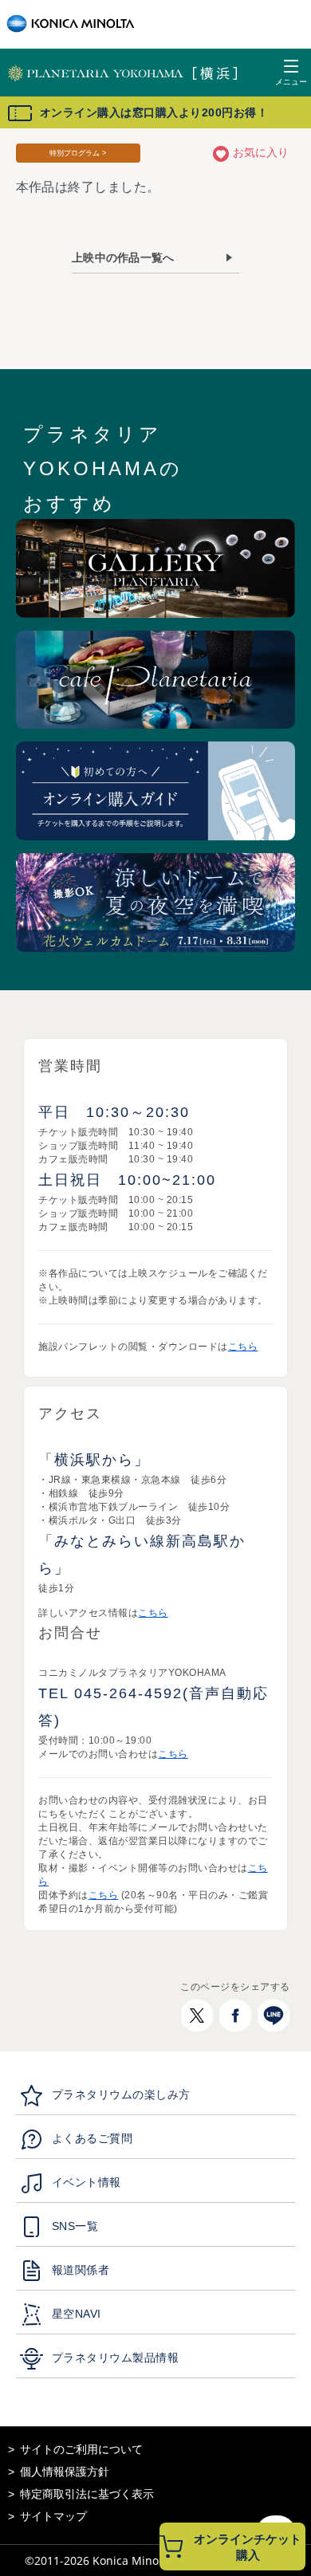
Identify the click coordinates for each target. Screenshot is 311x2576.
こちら (243, 1347)
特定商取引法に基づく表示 (87, 2494)
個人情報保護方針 (65, 2472)
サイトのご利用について (81, 2449)
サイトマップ (53, 2516)
